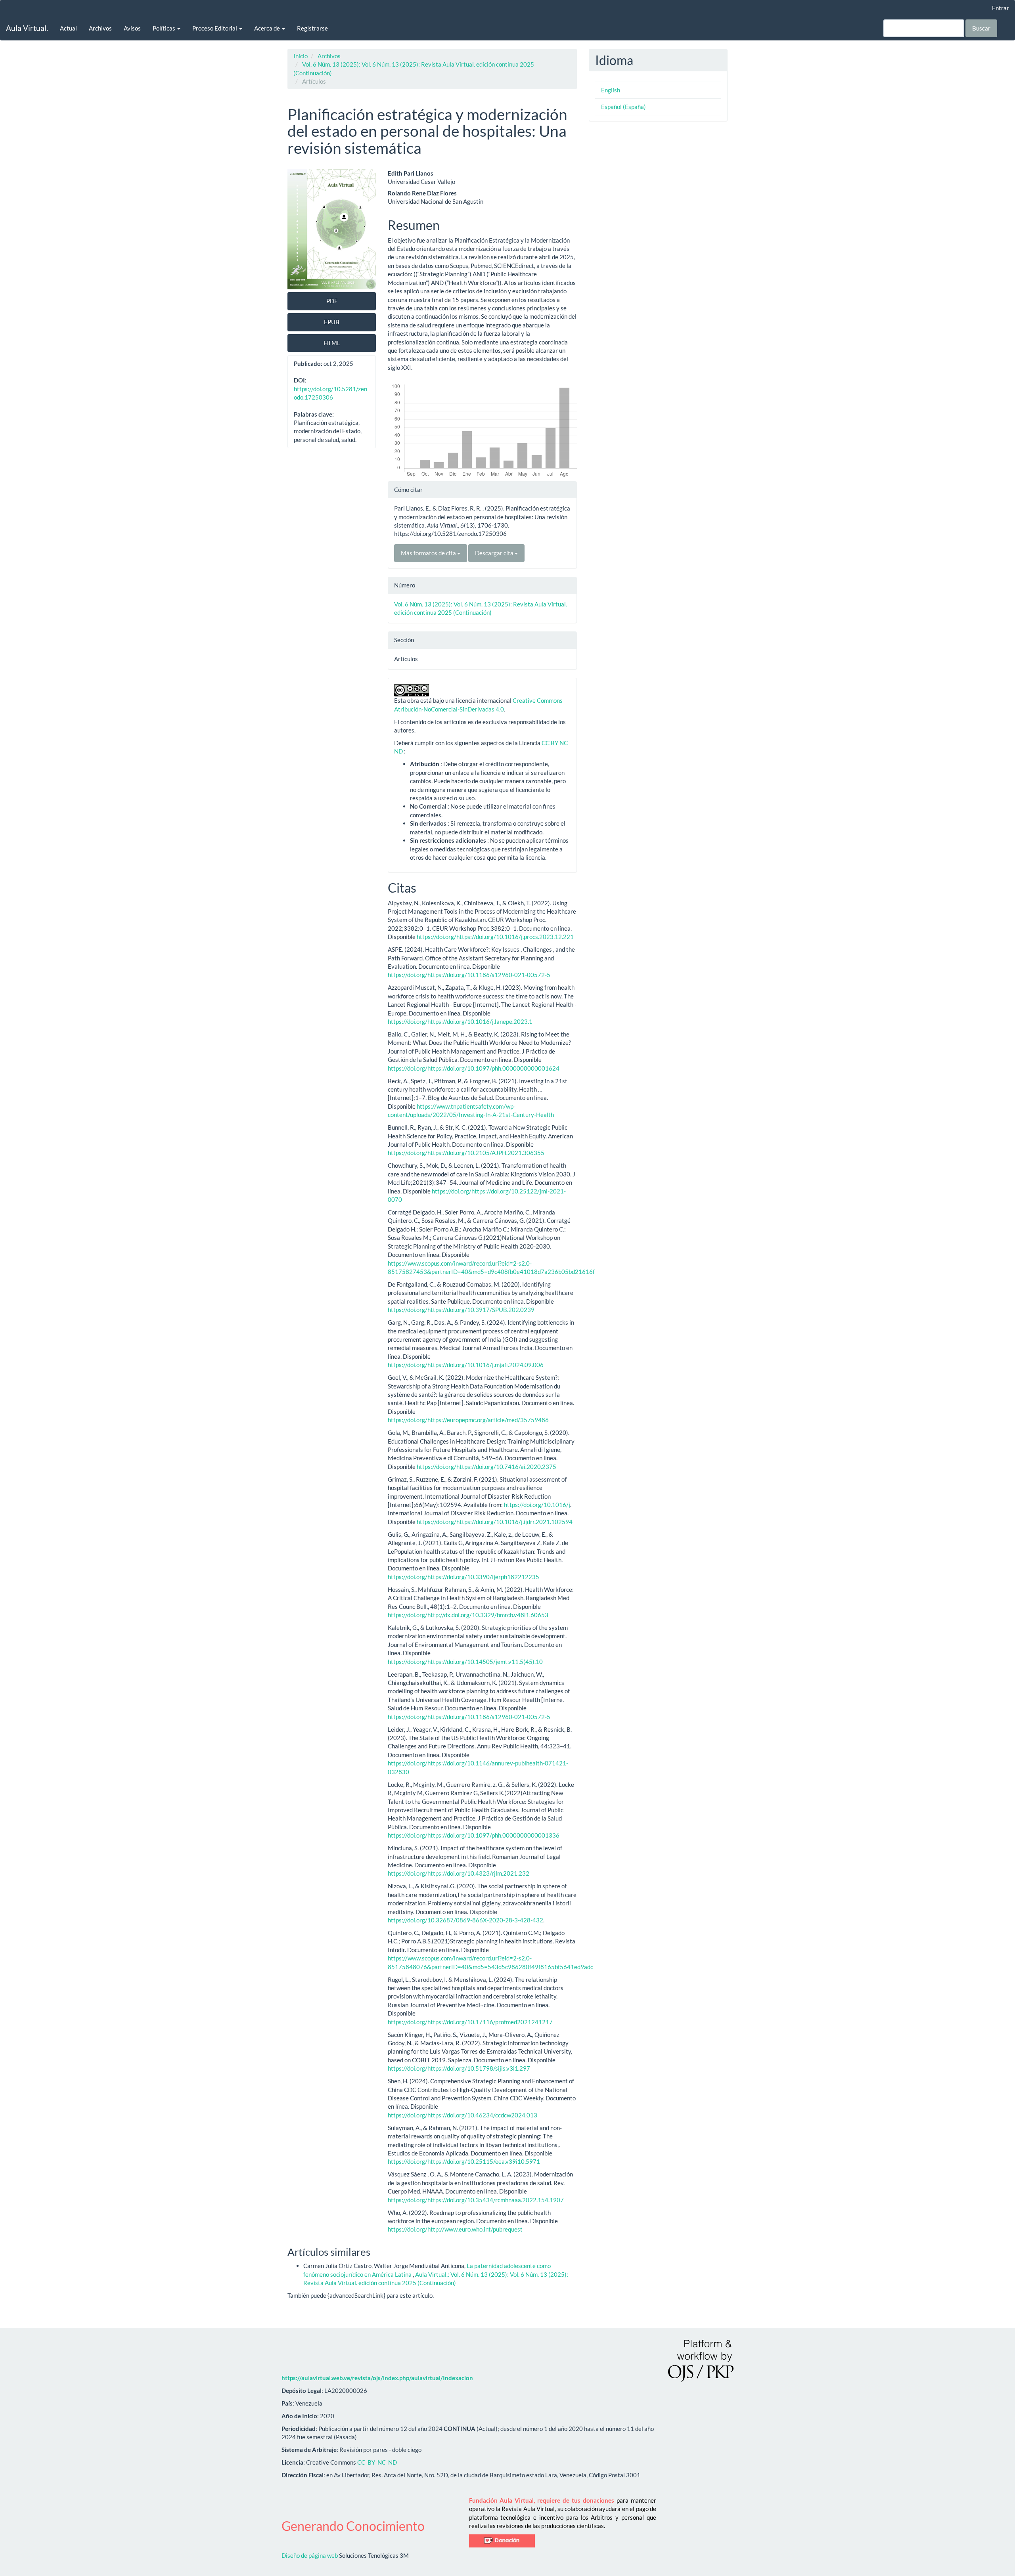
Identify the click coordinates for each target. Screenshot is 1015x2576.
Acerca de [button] (268, 28)
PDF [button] (332, 301)
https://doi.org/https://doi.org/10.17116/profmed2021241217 (470, 2022)
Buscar (981, 28)
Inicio (301, 56)
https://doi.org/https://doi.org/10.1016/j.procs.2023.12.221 (495, 937)
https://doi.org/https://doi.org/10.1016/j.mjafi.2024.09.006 (466, 1365)
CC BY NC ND (377, 2462)
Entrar (1001, 8)
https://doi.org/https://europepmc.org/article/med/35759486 (468, 1420)
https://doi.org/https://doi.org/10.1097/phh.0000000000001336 (474, 1835)
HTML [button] (332, 343)
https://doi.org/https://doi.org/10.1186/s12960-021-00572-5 (469, 975)
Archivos (100, 28)
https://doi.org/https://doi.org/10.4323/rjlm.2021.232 (459, 1873)
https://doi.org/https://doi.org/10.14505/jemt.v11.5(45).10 (465, 1662)
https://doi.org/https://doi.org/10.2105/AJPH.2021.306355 (466, 1153)
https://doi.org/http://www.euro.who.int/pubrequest (455, 2229)
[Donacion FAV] (502, 2540)
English (611, 90)
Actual (68, 28)
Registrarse (312, 28)
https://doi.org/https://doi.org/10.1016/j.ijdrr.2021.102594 (495, 1522)
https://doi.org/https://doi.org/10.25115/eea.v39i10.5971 (464, 2161)
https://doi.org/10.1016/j (537, 1505)
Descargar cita (495, 553)
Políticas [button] (165, 28)
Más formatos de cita (429, 553)
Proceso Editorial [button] (215, 28)
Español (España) (623, 107)
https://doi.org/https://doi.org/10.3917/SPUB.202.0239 (461, 1310)
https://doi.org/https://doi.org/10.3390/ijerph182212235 (463, 1577)
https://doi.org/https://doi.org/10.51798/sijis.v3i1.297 (459, 2068)
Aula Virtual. (27, 28)
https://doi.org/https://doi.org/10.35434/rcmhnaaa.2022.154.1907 (476, 2200)
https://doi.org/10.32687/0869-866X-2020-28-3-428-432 (465, 1920)
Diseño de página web (310, 2555)
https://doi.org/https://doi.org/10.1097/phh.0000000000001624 (474, 1068)
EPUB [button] (332, 322)
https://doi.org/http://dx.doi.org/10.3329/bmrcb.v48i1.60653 (468, 1615)
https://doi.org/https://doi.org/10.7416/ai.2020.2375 (486, 1467)
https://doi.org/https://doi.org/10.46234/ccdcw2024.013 (462, 2115)
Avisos (132, 28)
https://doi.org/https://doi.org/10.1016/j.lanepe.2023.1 (460, 1021)
